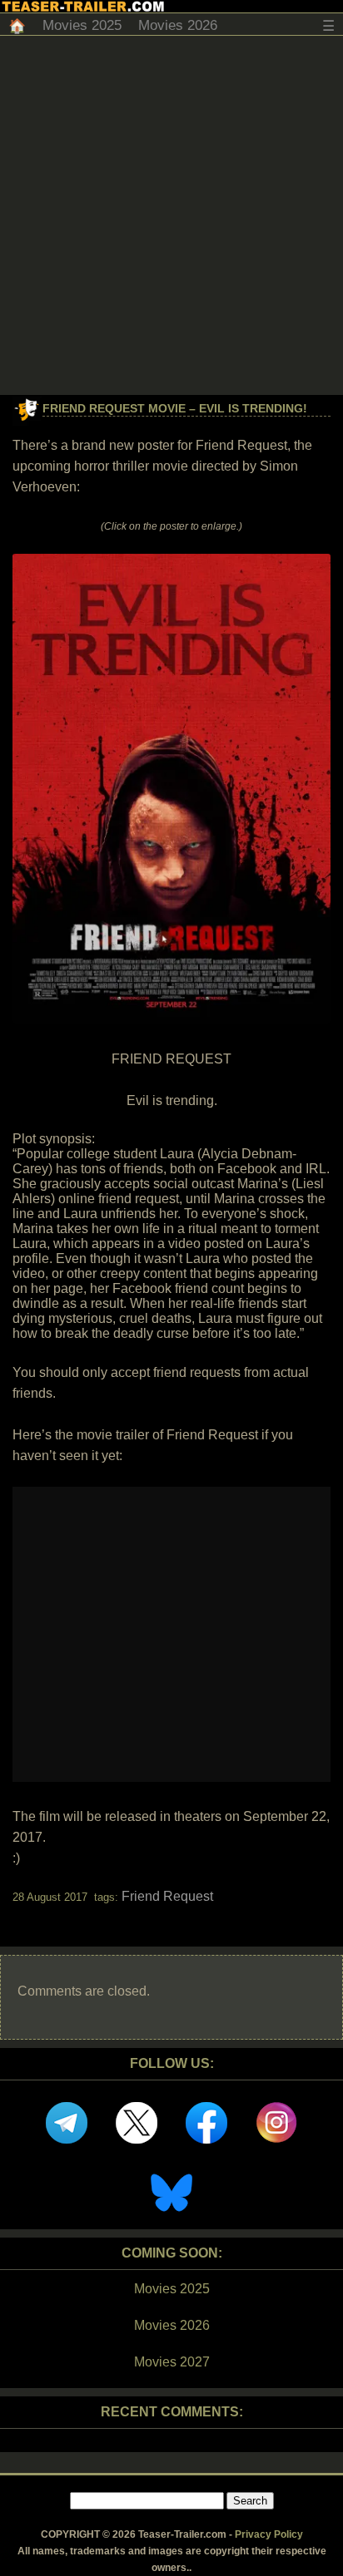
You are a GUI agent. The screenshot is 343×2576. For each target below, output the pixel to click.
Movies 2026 (178, 25)
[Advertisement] (171, 215)
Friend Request (167, 1896)
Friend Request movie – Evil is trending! (175, 408)
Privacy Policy (269, 2534)
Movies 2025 (82, 25)
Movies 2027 (172, 2362)
